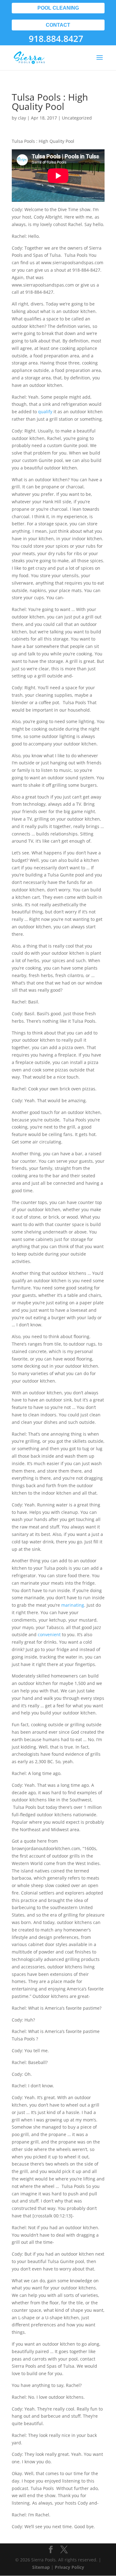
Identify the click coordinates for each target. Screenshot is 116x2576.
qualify (45, 412)
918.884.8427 (56, 38)
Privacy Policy (69, 2567)
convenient (49, 1634)
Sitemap (41, 2567)
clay (22, 118)
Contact (58, 25)
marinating (73, 1605)
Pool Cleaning (58, 8)
